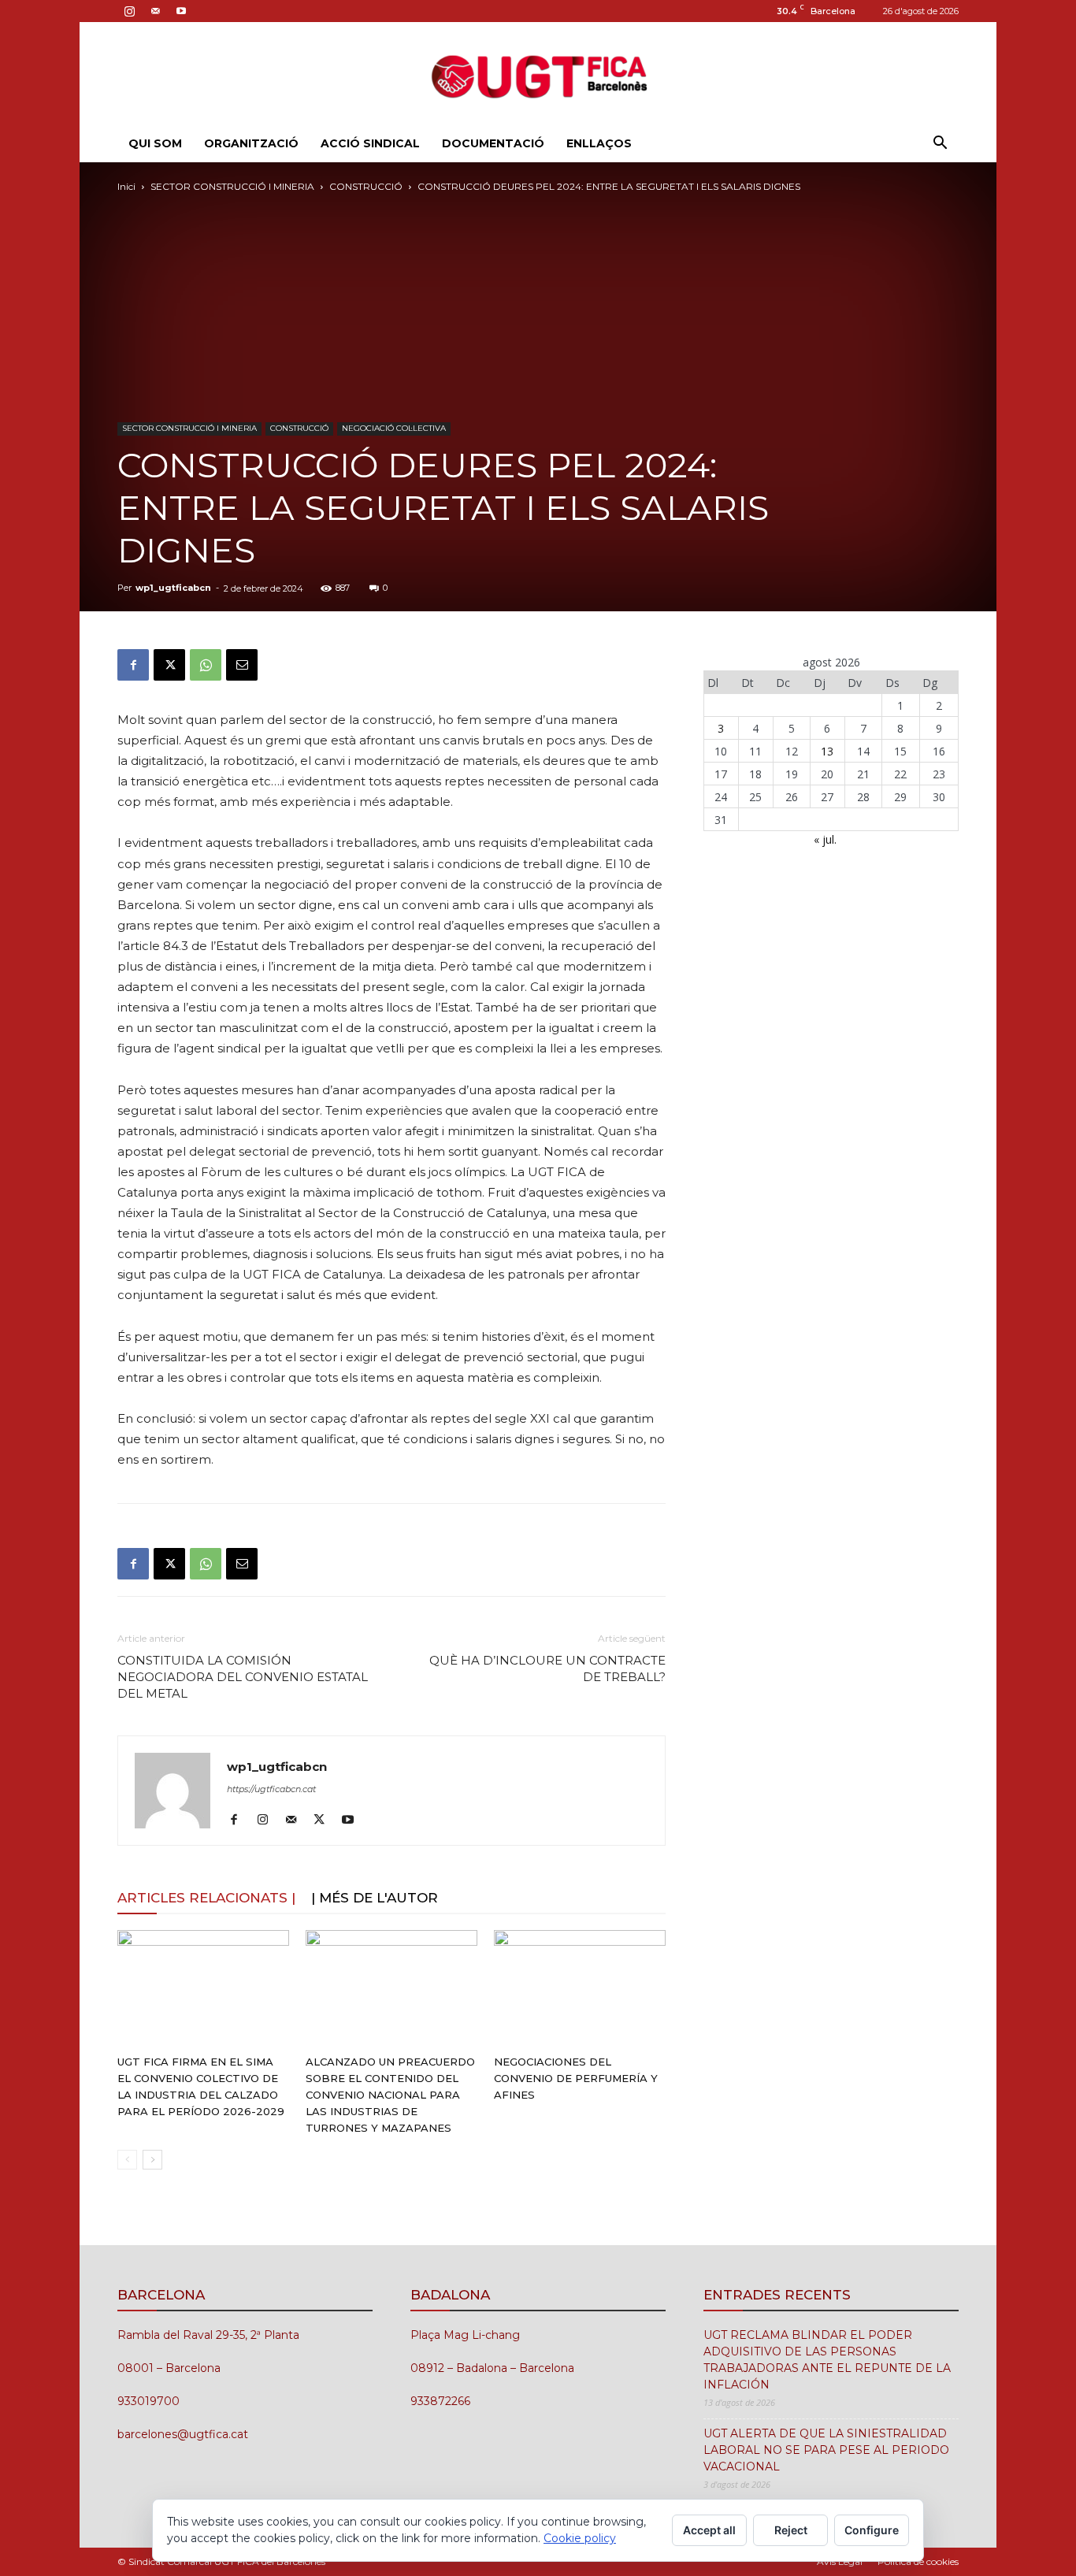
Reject (791, 2530)
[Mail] (155, 11)
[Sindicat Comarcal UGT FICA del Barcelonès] (538, 74)
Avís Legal (840, 2561)
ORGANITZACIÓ (251, 143)
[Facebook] (133, 665)
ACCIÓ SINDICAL (370, 143)
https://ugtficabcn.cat (271, 1789)
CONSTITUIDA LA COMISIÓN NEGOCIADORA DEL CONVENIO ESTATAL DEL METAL (243, 1677)
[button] (940, 145)
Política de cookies (918, 2561)
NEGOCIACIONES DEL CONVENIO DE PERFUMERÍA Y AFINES (576, 2078)
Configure (872, 2530)
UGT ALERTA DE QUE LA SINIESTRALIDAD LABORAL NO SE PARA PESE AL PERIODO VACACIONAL (826, 2450)
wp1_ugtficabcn (173, 588)
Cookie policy (580, 2538)
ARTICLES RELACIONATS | (206, 1898)
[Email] (242, 665)
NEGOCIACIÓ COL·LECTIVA (394, 428)
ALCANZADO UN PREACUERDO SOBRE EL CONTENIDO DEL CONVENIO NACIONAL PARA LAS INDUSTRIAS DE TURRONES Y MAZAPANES (390, 2095)
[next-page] (152, 2160)
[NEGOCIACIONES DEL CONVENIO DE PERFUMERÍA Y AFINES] (580, 1989)
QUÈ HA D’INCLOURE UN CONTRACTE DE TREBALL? (547, 1668)
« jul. (825, 839)
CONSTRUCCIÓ (366, 186)
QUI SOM (155, 143)
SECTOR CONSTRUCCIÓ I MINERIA (232, 186)
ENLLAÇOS (599, 143)
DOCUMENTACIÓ (493, 143)
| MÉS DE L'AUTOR (375, 1898)
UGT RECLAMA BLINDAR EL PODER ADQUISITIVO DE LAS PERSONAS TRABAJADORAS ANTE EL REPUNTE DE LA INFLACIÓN (827, 2360)
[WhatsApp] (206, 665)
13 (827, 751)
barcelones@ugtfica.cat (183, 2434)
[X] (169, 665)
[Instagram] (129, 11)
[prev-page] (127, 2160)
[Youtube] (181, 11)
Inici (126, 186)
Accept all (709, 2530)
